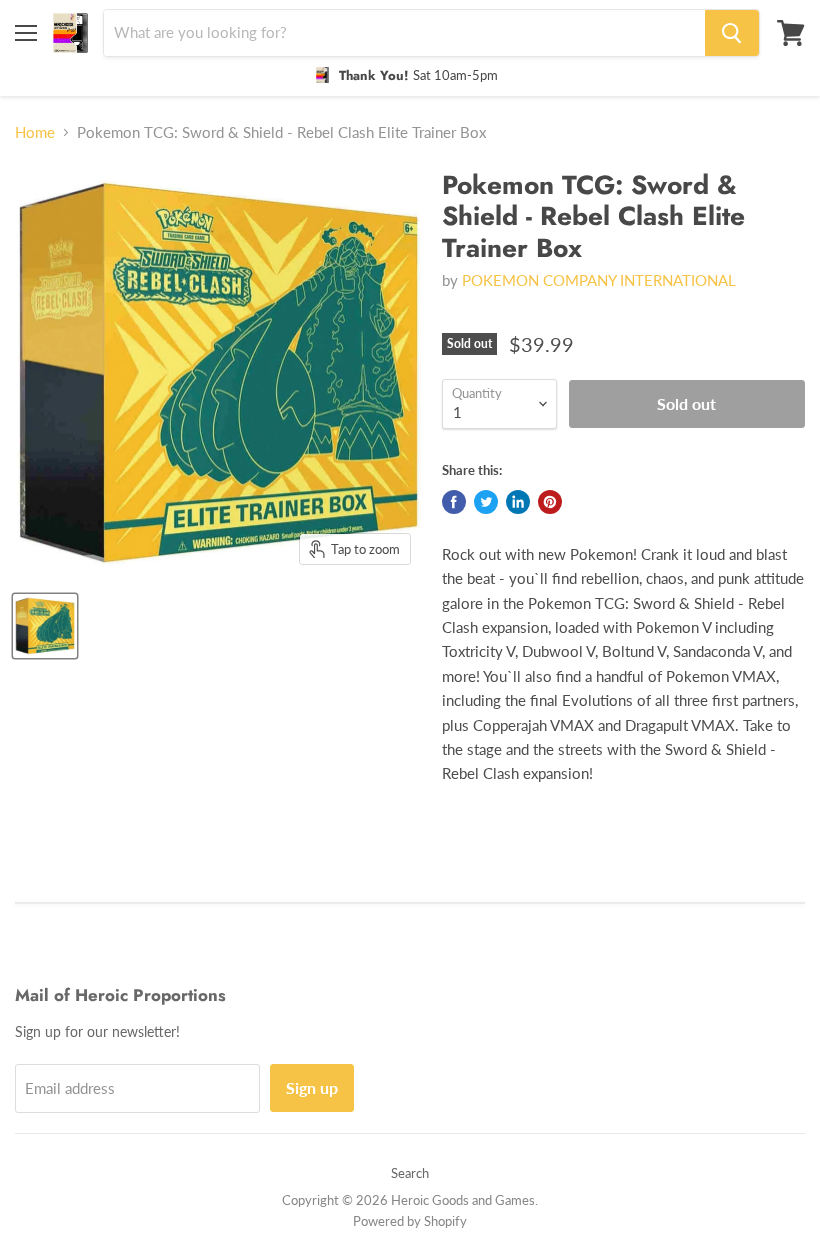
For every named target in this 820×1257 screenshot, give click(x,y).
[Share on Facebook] (454, 502)
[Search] (732, 33)
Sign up (312, 1087)
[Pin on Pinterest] (550, 502)
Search (410, 1173)
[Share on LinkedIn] (518, 502)
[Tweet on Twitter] (486, 502)
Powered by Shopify (410, 1221)
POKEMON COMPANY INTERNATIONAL (599, 280)
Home (35, 132)
